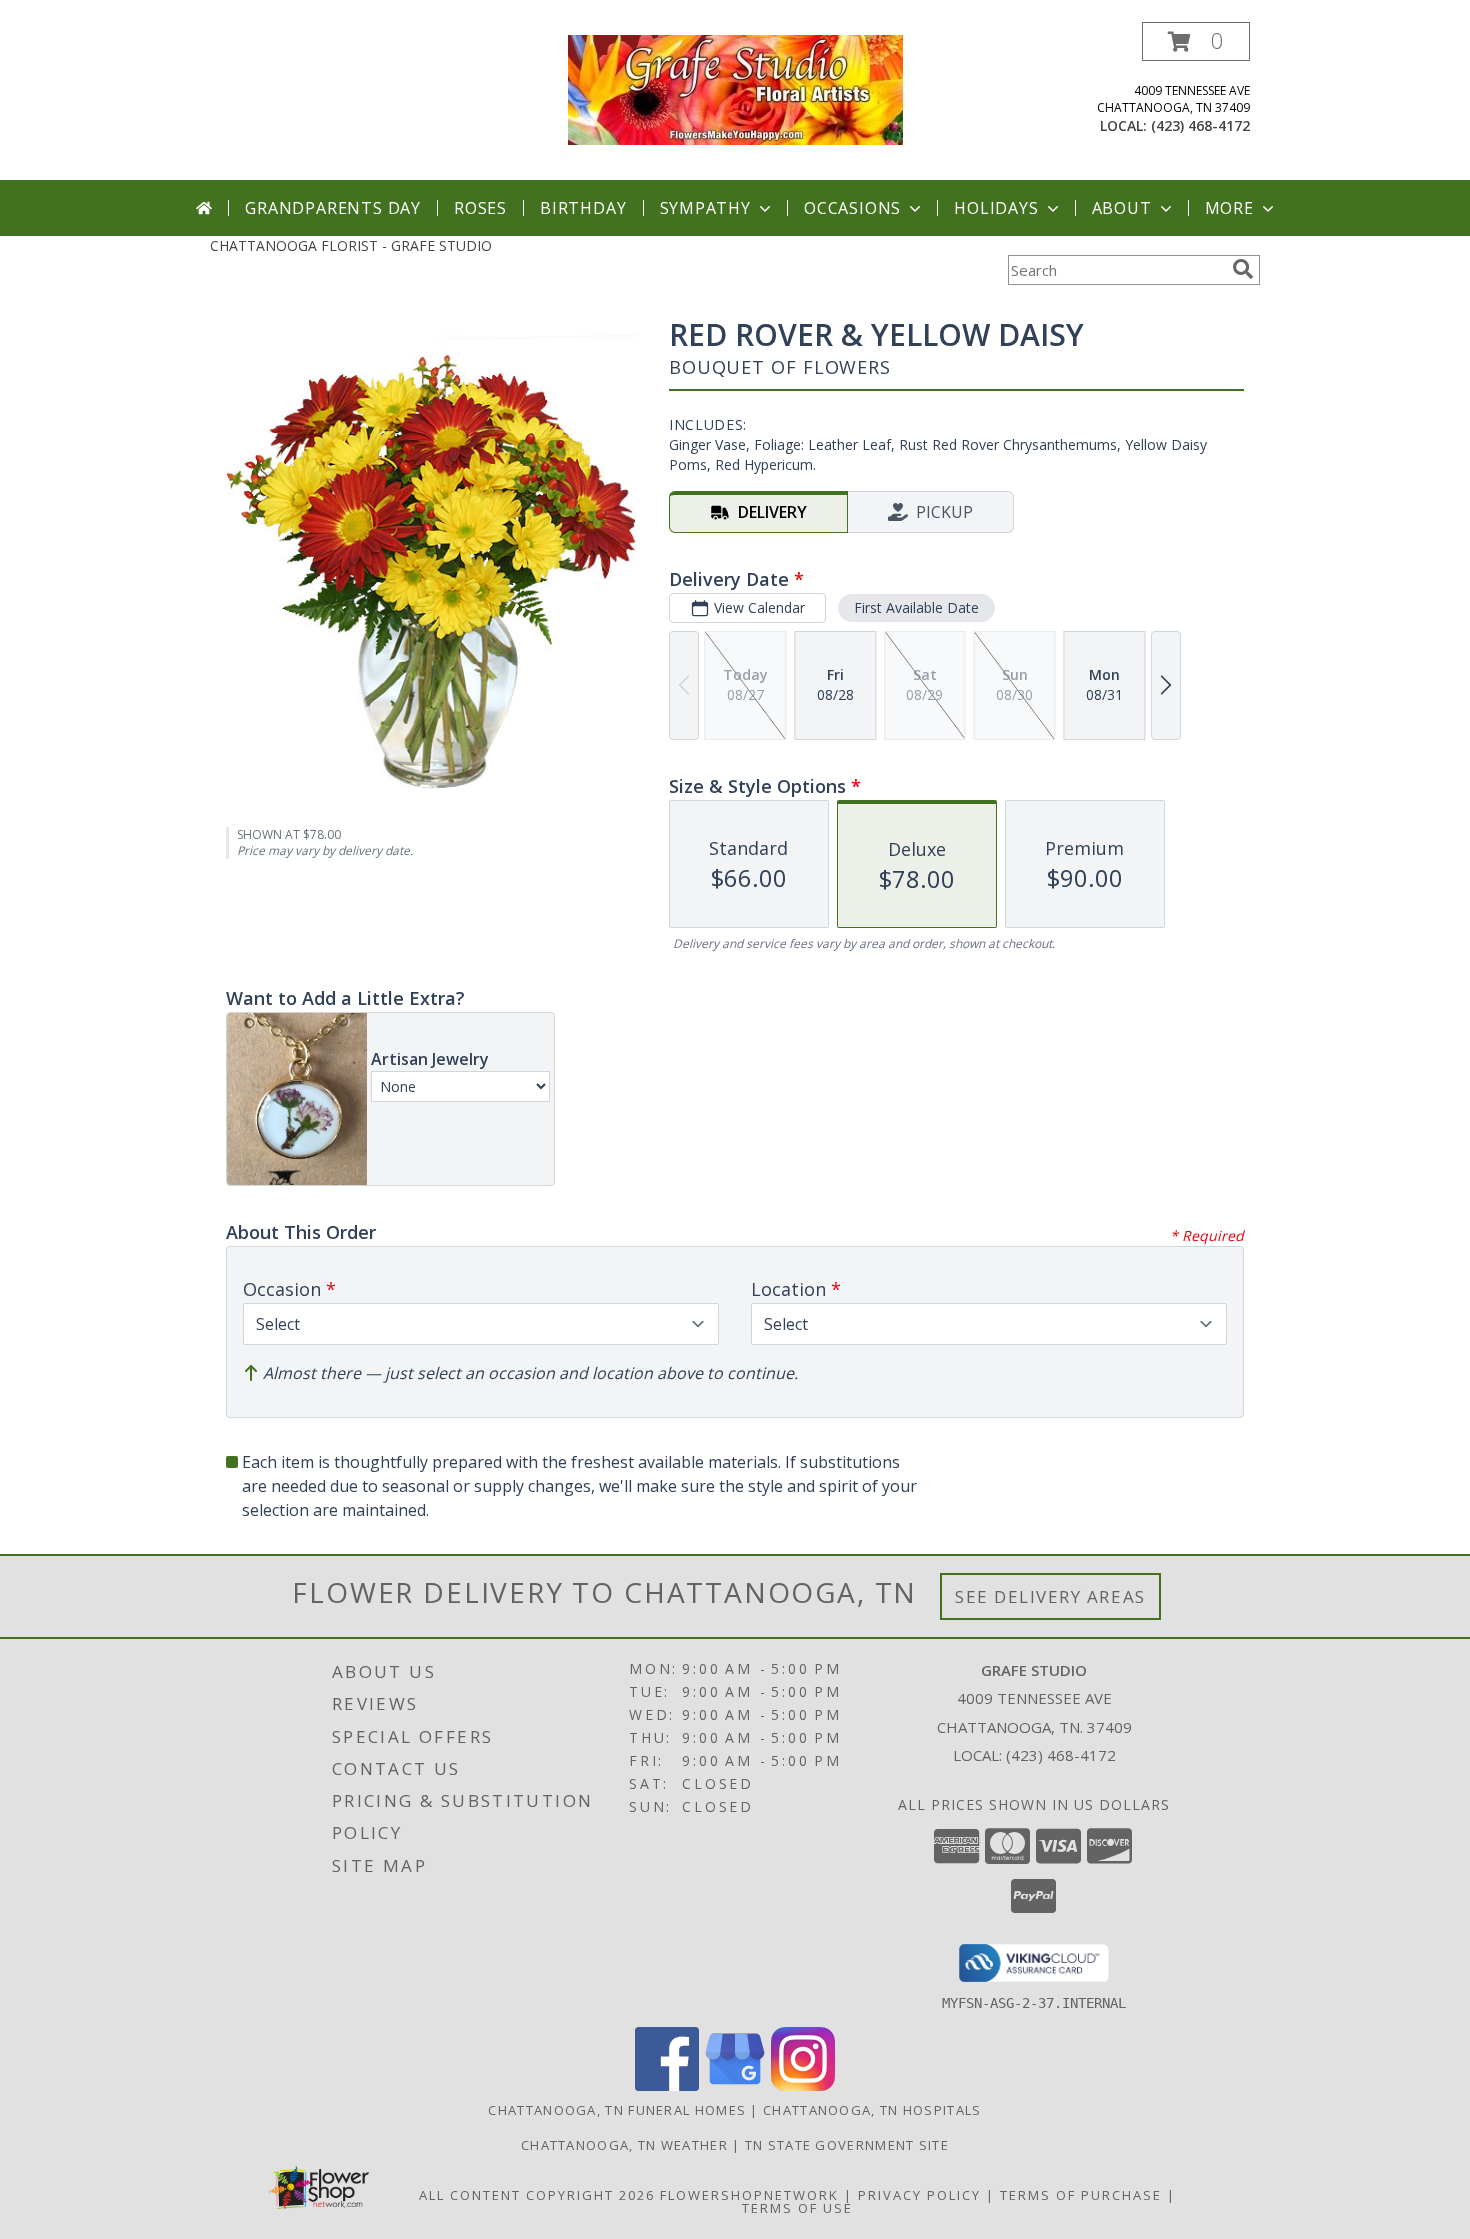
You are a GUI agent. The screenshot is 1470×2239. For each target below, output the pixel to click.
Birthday (583, 208)
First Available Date (916, 607)
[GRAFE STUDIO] (735, 88)
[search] (1243, 269)
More (1229, 208)
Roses (480, 208)
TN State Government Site (847, 2145)
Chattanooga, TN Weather (624, 2145)
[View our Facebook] (667, 2085)
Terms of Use (797, 2208)
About (1122, 208)
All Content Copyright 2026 (537, 2195)
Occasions (852, 208)
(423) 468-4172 (1200, 125)
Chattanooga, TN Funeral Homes (617, 2110)
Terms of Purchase (1081, 2195)
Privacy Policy (919, 2195)
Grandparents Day (333, 208)
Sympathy (705, 208)
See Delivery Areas (1050, 1596)
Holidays (996, 208)
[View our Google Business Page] (735, 2085)
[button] (1196, 41)
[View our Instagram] (803, 2085)
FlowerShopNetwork (749, 2195)
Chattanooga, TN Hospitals (872, 2110)
